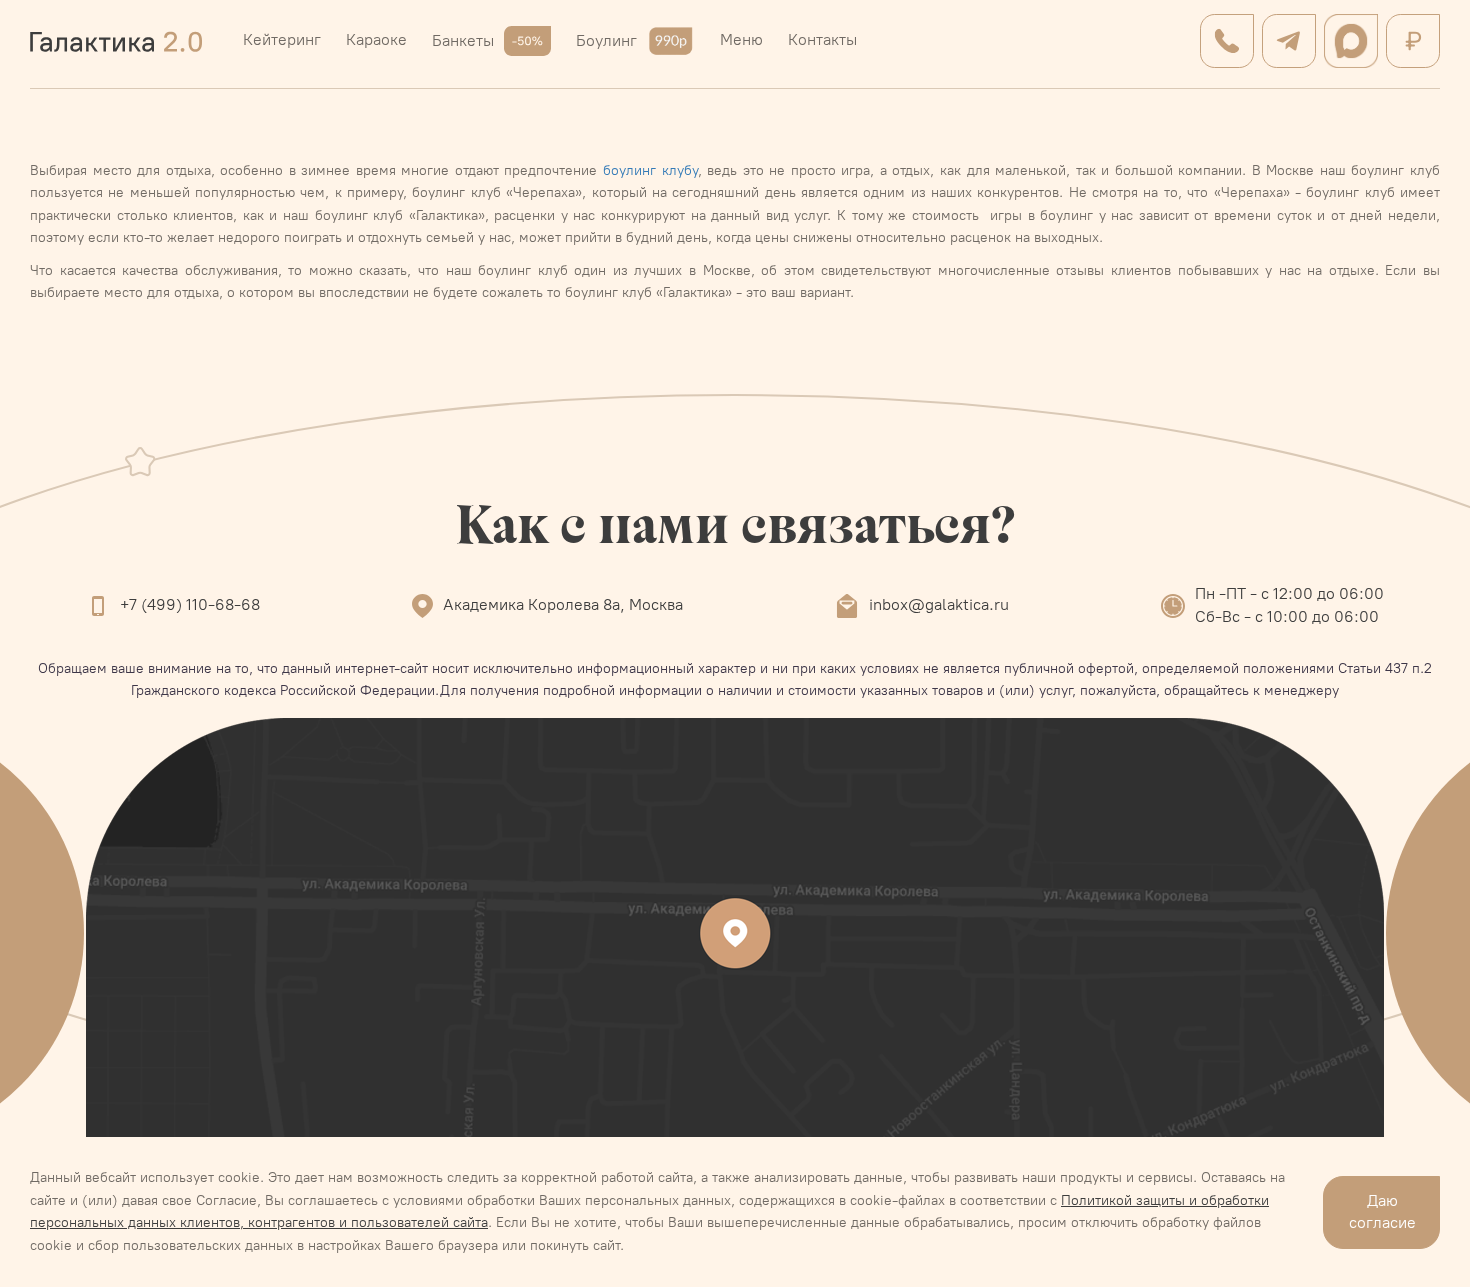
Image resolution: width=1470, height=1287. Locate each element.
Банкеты (463, 40)
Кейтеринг (282, 39)
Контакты (822, 39)
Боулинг (606, 40)
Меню (741, 39)
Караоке (376, 39)
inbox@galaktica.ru (939, 604)
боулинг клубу (650, 170)
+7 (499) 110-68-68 (190, 604)
